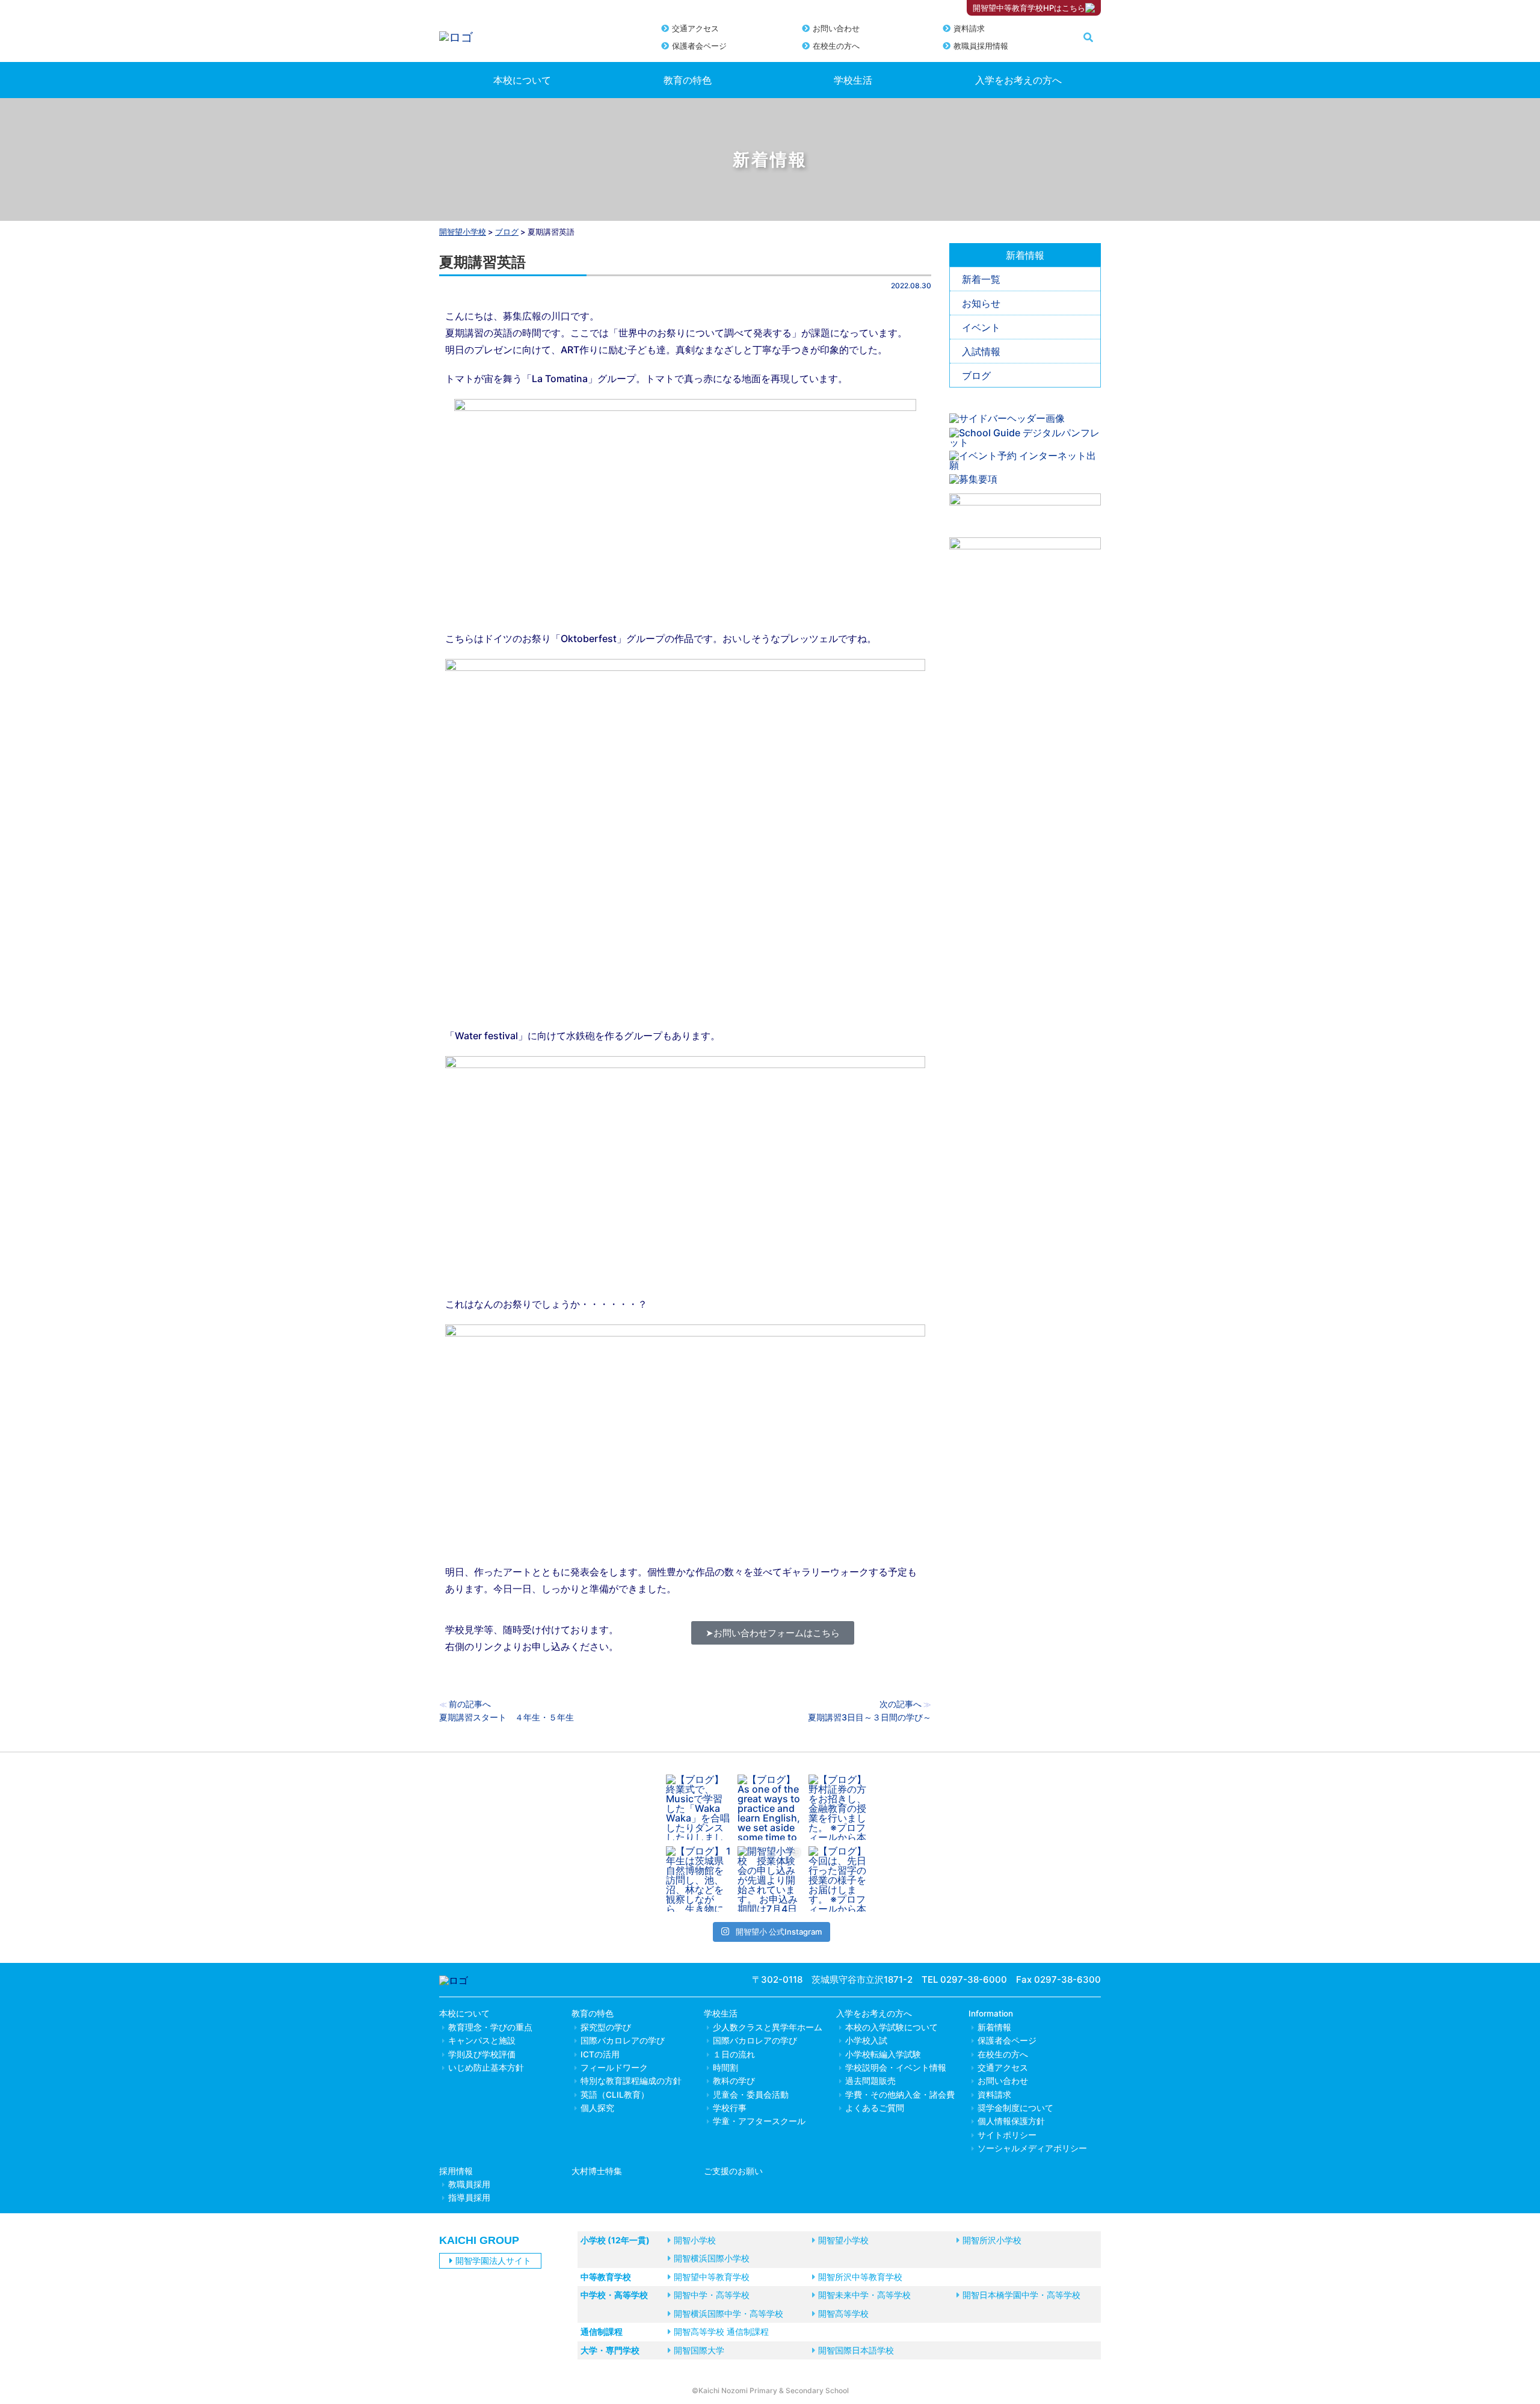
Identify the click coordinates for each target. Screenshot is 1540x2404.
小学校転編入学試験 (883, 2054)
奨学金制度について (1015, 2108)
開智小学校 (695, 2240)
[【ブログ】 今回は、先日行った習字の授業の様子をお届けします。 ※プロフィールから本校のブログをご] (841, 1879)
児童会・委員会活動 (751, 2095)
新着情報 (994, 2027)
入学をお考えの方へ (1018, 80)
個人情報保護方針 (1011, 2121)
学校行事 (730, 2108)
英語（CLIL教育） (615, 2095)
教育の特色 (688, 80)
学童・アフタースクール (759, 2121)
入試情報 (981, 351)
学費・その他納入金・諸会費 (900, 2095)
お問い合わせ (836, 28)
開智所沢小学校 (992, 2240)
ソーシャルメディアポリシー (1032, 2148)
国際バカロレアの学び (623, 2041)
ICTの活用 (600, 2054)
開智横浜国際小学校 (712, 2258)
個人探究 (597, 2108)
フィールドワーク (614, 2068)
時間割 (725, 2068)
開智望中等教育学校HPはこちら (1029, 8)
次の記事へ (901, 1704)
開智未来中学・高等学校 (864, 2295)
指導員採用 (469, 2198)
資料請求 (969, 28)
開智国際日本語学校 (856, 2350)
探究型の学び (606, 2027)
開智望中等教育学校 (712, 2277)
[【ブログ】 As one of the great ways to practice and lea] (770, 1807)
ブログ (976, 375)
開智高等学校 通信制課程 (721, 2331)
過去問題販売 (870, 2081)
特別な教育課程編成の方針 (631, 2081)
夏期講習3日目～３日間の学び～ (870, 1717)
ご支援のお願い (733, 2171)
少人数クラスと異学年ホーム (768, 2027)
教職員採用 (469, 2184)
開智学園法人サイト (493, 2260)
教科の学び (734, 2081)
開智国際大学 (699, 2350)
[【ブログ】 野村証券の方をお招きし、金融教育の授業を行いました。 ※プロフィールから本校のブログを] (841, 1807)
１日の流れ (734, 2054)
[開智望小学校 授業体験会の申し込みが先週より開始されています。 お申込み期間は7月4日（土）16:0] (770, 1879)
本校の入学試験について (892, 2027)
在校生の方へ (836, 46)
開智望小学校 (463, 232)
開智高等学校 (843, 2313)
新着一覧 (981, 279)
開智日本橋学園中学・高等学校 (1021, 2295)
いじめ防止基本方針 (486, 2068)
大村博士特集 (597, 2171)
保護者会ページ (699, 46)
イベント (981, 327)
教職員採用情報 (981, 46)
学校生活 (853, 80)
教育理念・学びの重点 (490, 2027)
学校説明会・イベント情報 (896, 2068)
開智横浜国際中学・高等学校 (728, 2313)
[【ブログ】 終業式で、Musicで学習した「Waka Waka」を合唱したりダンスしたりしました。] (699, 1807)
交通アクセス (695, 28)
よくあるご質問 (875, 2108)
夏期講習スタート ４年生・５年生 (507, 1717)
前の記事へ (470, 1704)
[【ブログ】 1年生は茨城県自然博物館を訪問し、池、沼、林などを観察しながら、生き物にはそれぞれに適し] (699, 1879)
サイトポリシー (1007, 2135)
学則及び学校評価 (482, 2054)
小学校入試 (866, 2041)
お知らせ (981, 303)
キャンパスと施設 (482, 2041)
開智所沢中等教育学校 (860, 2277)
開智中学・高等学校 (712, 2295)
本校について (522, 80)
